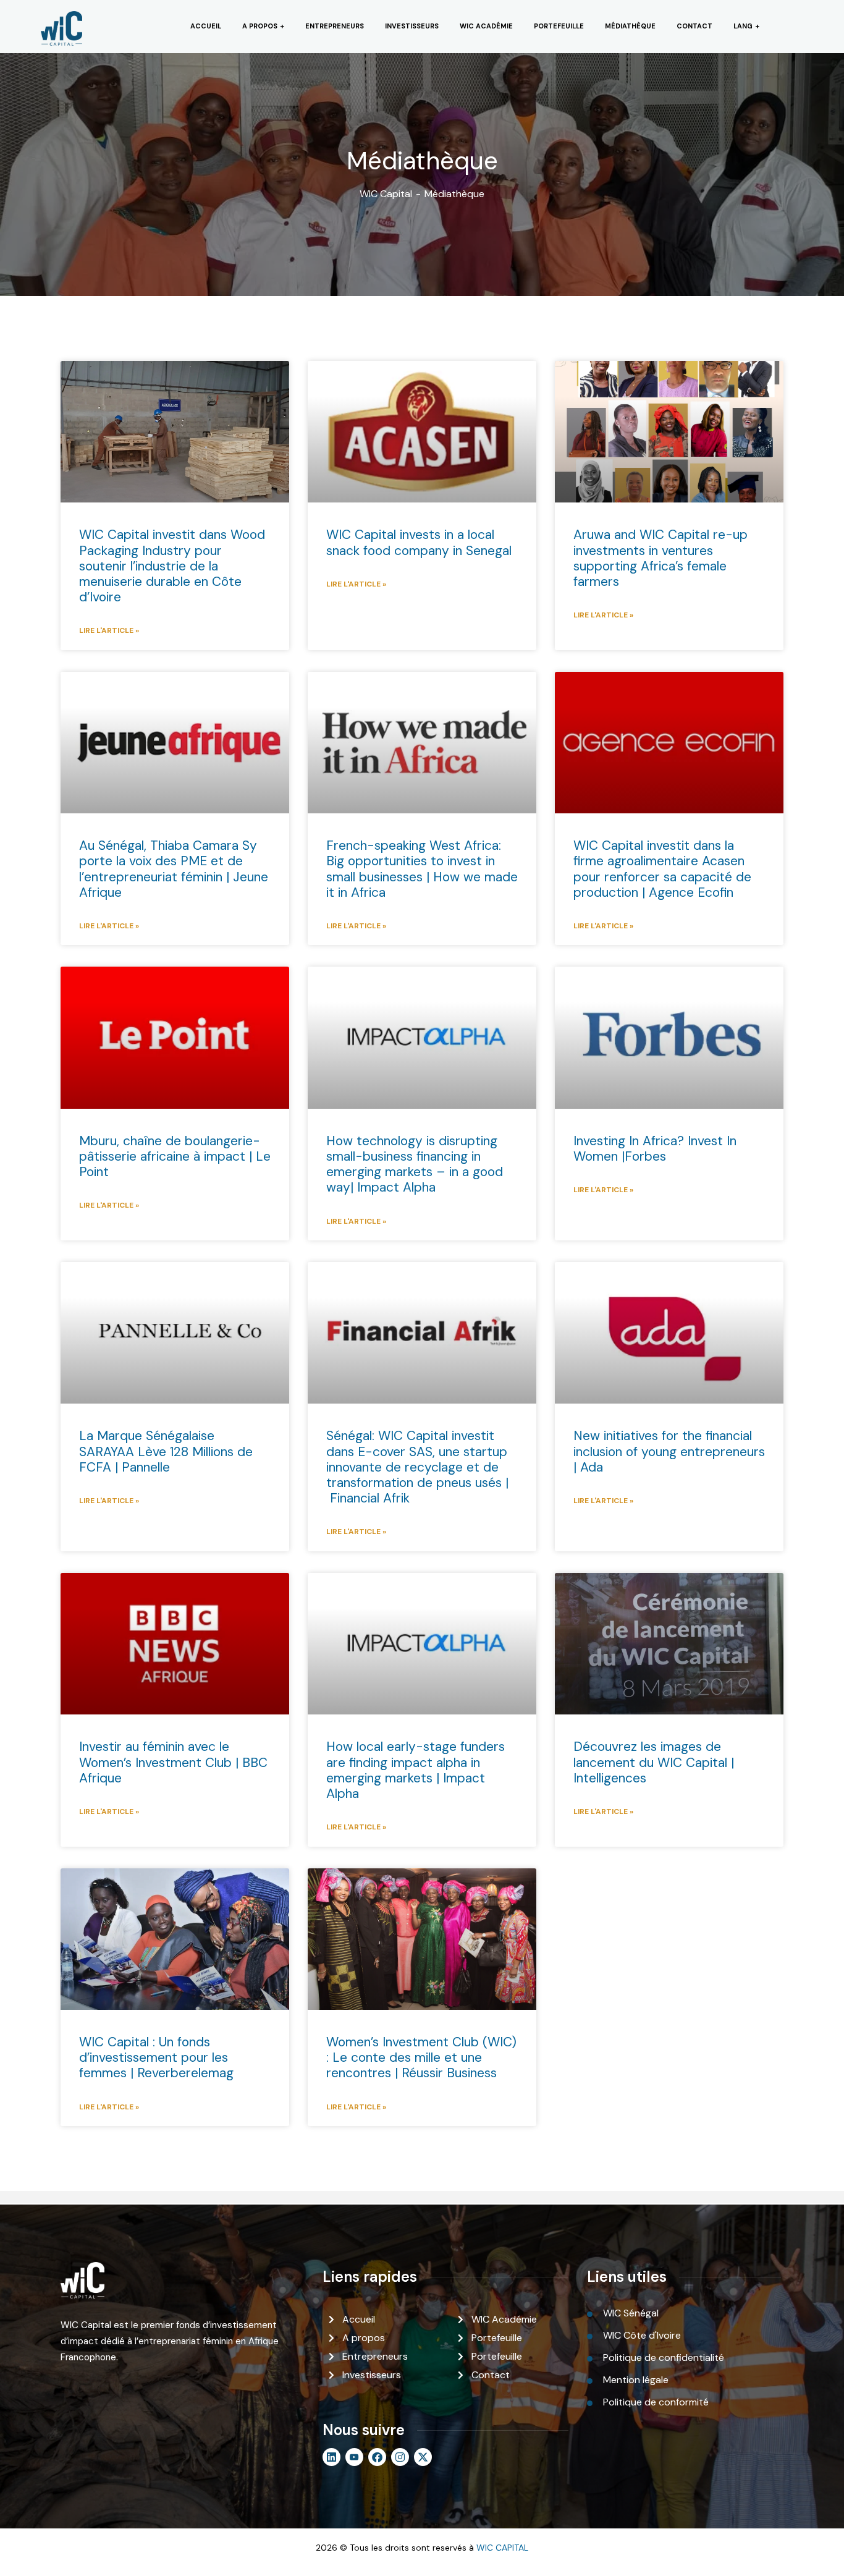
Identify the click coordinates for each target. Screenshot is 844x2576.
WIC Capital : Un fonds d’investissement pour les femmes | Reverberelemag (156, 2057)
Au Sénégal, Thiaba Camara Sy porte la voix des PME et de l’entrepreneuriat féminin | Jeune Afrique (174, 869)
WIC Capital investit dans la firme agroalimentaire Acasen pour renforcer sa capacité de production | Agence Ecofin (662, 869)
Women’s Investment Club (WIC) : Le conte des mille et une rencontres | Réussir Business (421, 2057)
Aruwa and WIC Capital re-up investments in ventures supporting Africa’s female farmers (660, 558)
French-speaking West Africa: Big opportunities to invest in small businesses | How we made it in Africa (422, 869)
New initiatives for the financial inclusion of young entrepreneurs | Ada (669, 1451)
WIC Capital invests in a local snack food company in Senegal (419, 542)
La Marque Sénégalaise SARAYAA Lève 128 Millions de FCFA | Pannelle (166, 1451)
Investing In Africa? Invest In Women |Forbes (655, 1149)
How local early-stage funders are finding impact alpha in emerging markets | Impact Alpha (416, 1770)
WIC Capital (386, 194)
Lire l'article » (109, 630)
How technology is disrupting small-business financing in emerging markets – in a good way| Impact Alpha (415, 1164)
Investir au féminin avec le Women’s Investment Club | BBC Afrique (173, 1762)
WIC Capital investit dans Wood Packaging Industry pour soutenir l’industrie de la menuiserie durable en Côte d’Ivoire (172, 566)
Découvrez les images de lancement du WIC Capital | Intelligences (654, 1762)
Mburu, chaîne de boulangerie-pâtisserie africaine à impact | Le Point (175, 1156)
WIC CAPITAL (502, 2548)
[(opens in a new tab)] (669, 432)
